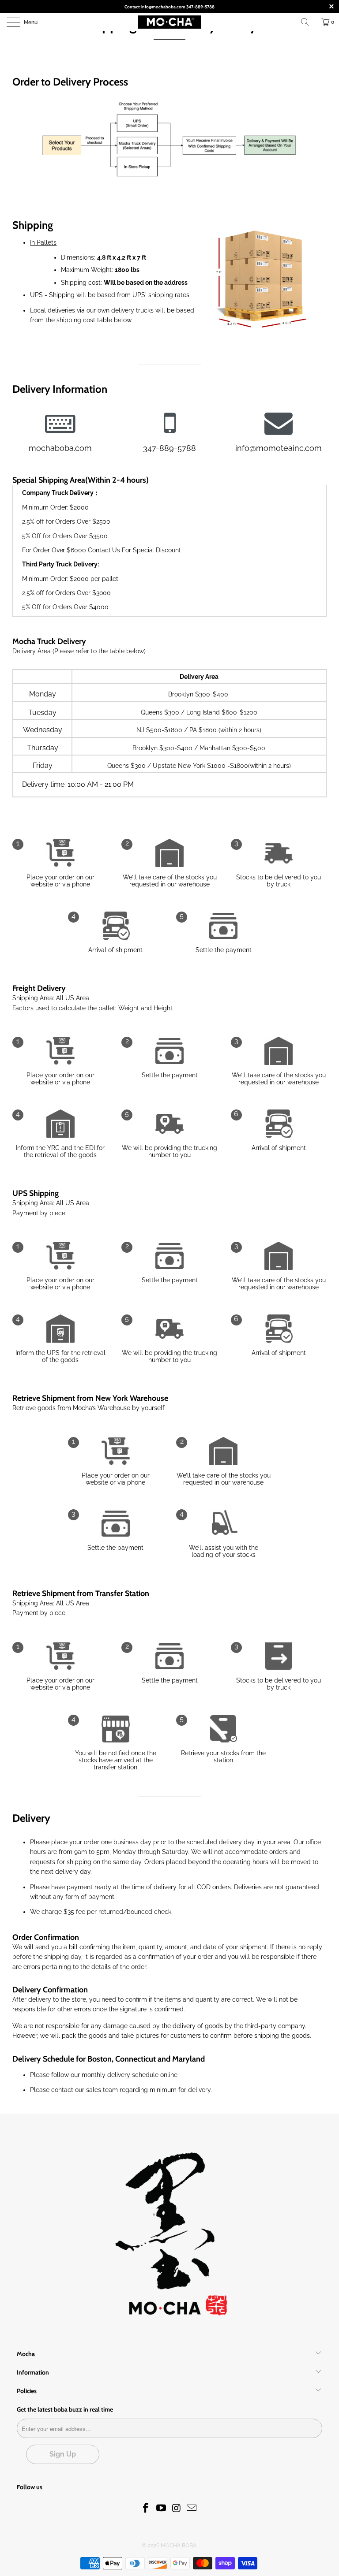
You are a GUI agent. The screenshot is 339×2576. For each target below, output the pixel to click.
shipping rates (169, 295)
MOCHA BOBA (179, 2546)
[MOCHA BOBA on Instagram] (177, 2508)
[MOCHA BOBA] (169, 22)
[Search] (308, 22)
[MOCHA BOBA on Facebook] (146, 2508)
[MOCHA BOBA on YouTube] (162, 2508)
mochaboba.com (60, 448)
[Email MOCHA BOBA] (192, 2508)
